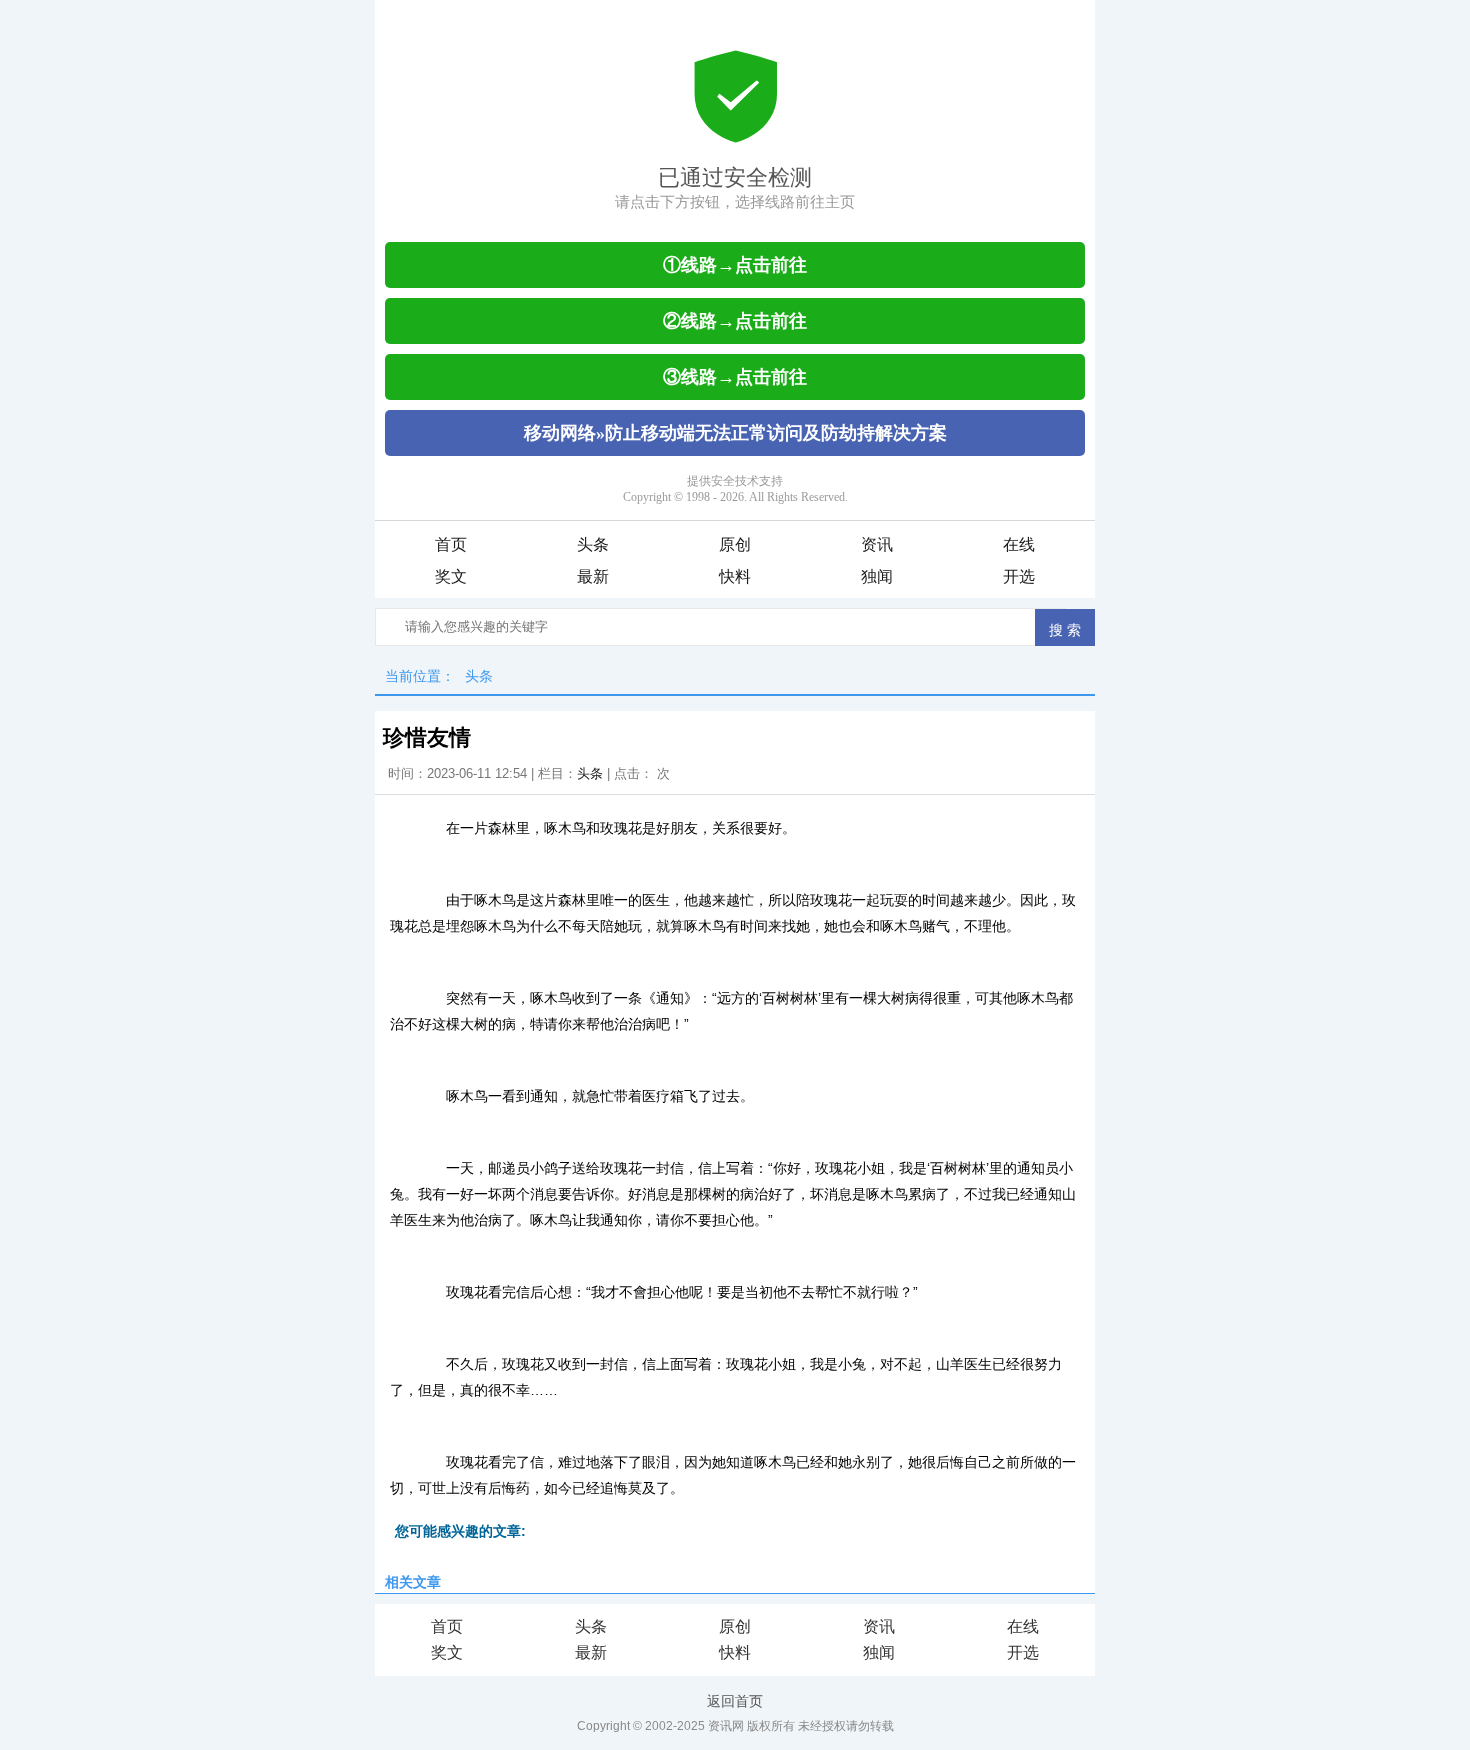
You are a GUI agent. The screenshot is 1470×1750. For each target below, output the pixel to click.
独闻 (877, 576)
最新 (593, 576)
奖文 (451, 576)
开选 (1019, 576)
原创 (735, 544)
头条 (593, 544)
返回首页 (735, 1701)
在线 (1019, 544)
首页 (451, 544)
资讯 (877, 544)
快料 (735, 576)
